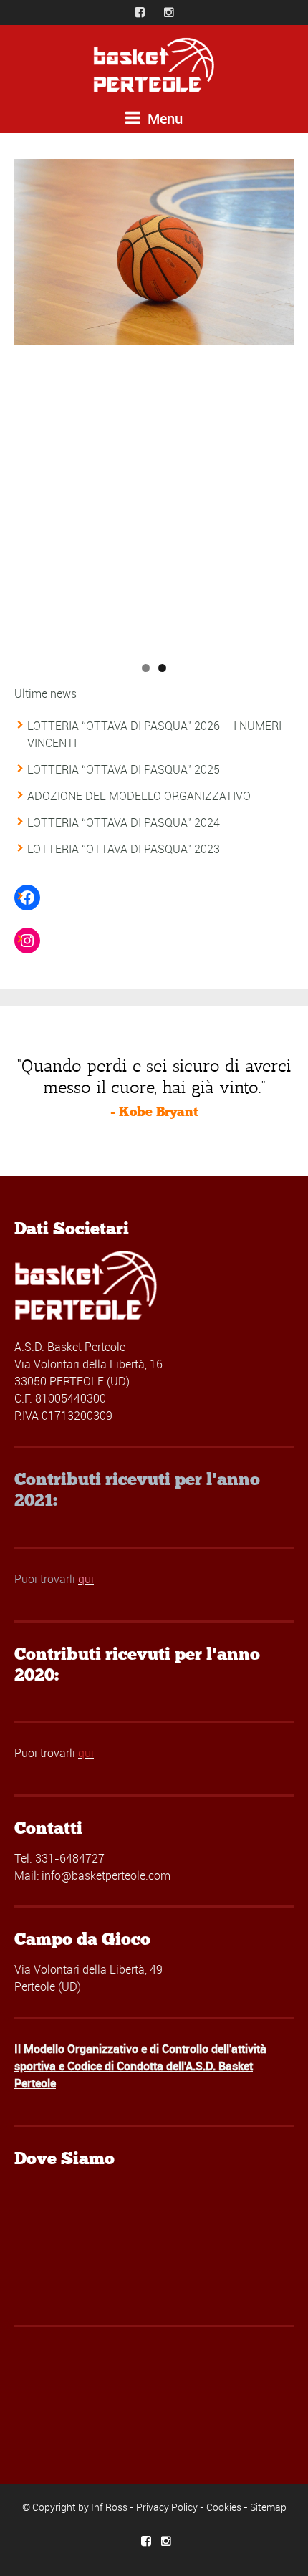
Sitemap (268, 2507)
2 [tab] (162, 668)
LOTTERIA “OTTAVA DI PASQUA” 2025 (124, 769)
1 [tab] (146, 668)
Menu (163, 119)
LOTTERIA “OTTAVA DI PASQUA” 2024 (124, 822)
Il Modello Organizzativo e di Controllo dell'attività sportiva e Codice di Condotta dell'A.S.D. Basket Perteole (140, 2066)
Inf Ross (109, 2507)
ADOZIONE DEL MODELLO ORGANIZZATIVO (139, 796)
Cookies (224, 2507)
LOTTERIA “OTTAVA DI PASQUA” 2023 (124, 849)
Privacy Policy (167, 2507)
